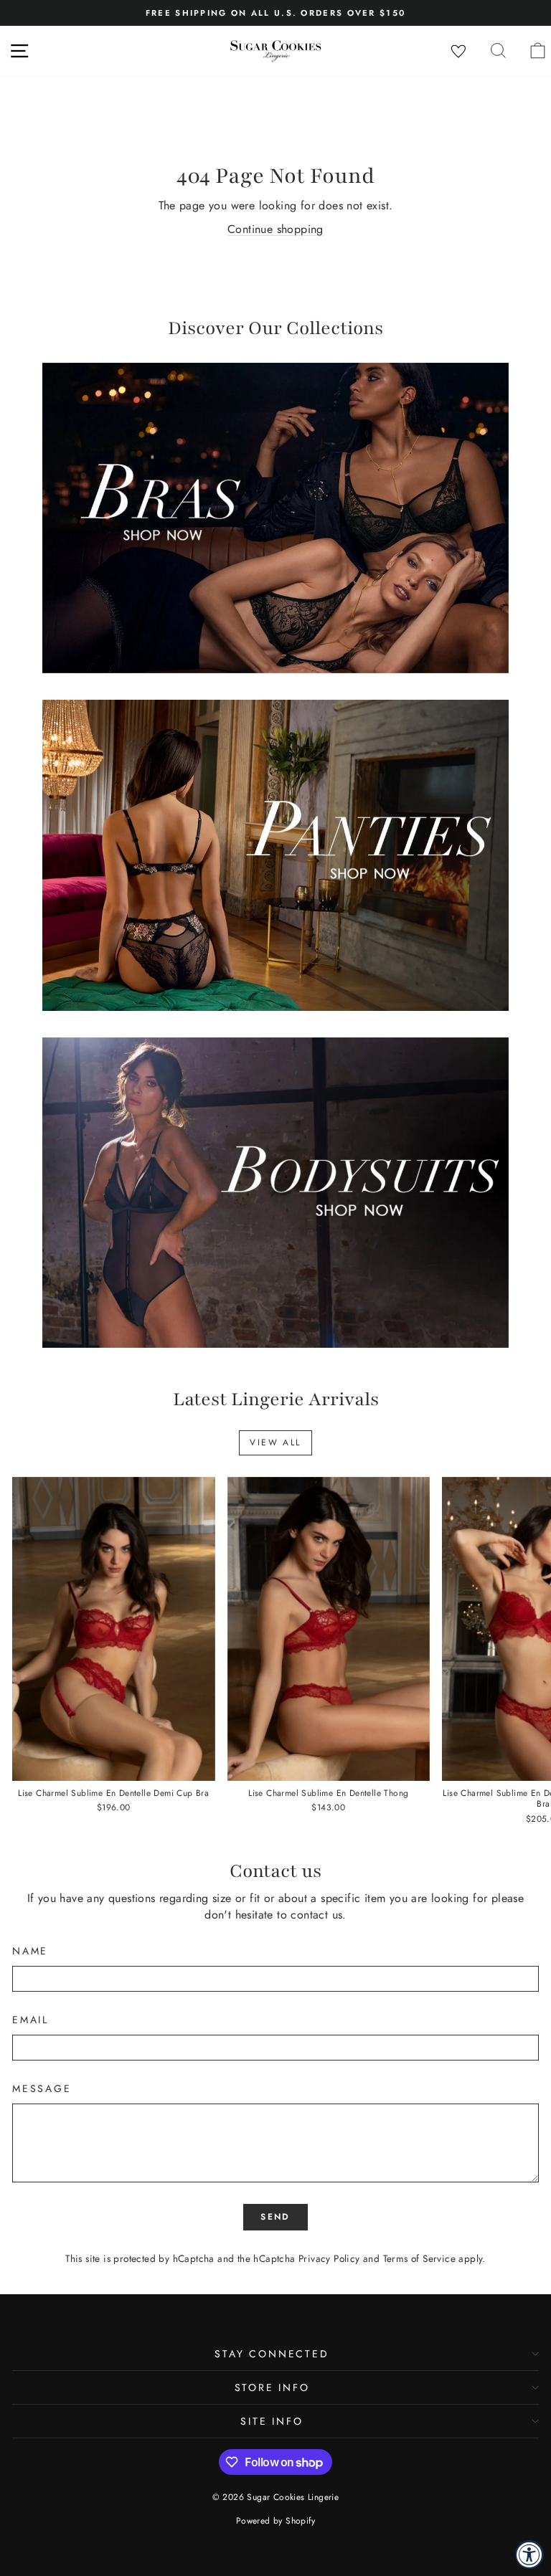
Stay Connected (272, 2354)
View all (275, 1443)
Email (30, 2020)
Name (30, 1951)
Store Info (272, 2387)
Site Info (272, 2421)
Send (275, 2217)
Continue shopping (275, 229)
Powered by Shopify (275, 2521)
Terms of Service (419, 2258)
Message (42, 2089)
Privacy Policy (329, 2258)
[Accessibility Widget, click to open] (529, 2554)
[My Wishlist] (458, 52)
